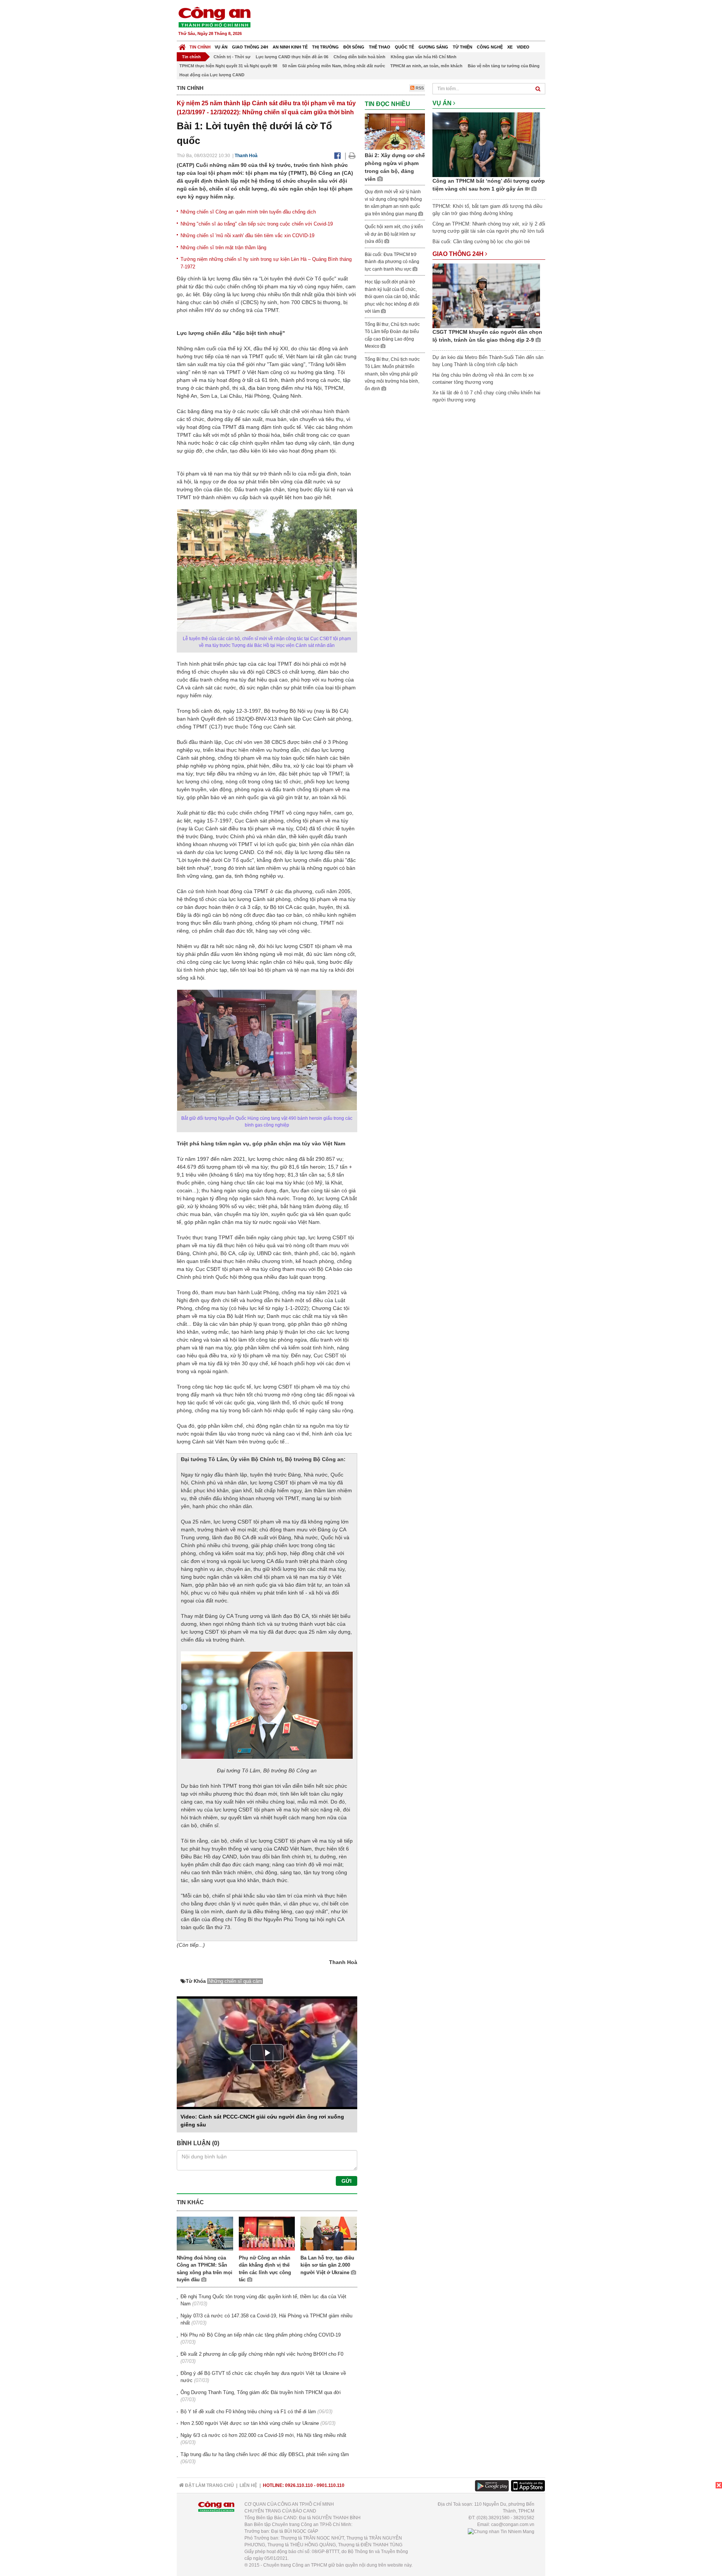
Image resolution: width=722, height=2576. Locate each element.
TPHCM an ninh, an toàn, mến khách (426, 66)
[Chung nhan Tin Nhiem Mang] (501, 2531)
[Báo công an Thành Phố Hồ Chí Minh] (214, 17)
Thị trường (325, 47)
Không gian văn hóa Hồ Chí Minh (424, 57)
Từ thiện (463, 47)
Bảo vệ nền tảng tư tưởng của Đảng (504, 66)
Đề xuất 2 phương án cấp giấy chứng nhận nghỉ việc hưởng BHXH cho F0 (262, 2354)
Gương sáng (433, 47)
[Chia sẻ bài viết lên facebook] (337, 156)
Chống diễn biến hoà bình (359, 57)
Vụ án (221, 47)
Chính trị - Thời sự (232, 57)
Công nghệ (490, 47)
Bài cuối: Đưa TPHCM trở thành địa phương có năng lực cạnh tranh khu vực (392, 262)
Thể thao (380, 47)
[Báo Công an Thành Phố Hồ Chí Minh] (182, 45)
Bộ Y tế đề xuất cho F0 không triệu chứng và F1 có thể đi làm (248, 2412)
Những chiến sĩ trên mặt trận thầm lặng (223, 248)
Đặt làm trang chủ (209, 2485)
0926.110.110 (299, 2485)
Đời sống (354, 47)
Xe (510, 47)
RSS (419, 88)
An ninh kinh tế (290, 47)
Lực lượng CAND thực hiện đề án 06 (292, 57)
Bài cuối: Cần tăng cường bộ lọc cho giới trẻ (481, 242)
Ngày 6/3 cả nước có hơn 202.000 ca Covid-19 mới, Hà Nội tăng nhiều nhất (263, 2435)
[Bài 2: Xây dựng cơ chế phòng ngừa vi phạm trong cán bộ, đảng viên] (395, 131)
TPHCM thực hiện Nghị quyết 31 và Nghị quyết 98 (228, 66)
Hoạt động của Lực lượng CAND (212, 75)
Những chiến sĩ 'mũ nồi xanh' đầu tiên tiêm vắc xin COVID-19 (247, 235)
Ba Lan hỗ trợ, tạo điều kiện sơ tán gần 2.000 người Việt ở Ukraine (327, 2265)
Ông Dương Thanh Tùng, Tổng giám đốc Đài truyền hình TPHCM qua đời (261, 2392)
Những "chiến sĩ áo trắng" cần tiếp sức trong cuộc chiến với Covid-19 (257, 224)
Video (523, 47)
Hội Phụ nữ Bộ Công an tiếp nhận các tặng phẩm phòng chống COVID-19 (261, 2335)
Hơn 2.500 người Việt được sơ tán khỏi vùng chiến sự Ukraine (250, 2423)
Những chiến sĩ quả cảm (235, 1981)
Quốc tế (404, 47)
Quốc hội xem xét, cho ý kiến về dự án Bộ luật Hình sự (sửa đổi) (394, 234)
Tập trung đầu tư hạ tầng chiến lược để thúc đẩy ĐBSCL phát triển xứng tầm (265, 2454)
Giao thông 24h (250, 47)
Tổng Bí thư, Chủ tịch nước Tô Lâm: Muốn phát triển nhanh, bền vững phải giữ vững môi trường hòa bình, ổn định (392, 374)
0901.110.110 (331, 2485)
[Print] (352, 156)
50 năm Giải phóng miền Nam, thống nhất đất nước (334, 66)
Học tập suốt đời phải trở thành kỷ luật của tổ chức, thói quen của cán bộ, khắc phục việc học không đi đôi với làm (392, 297)
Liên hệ (248, 2485)
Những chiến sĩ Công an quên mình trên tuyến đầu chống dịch (248, 212)
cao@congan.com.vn (513, 2525)
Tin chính (200, 47)
